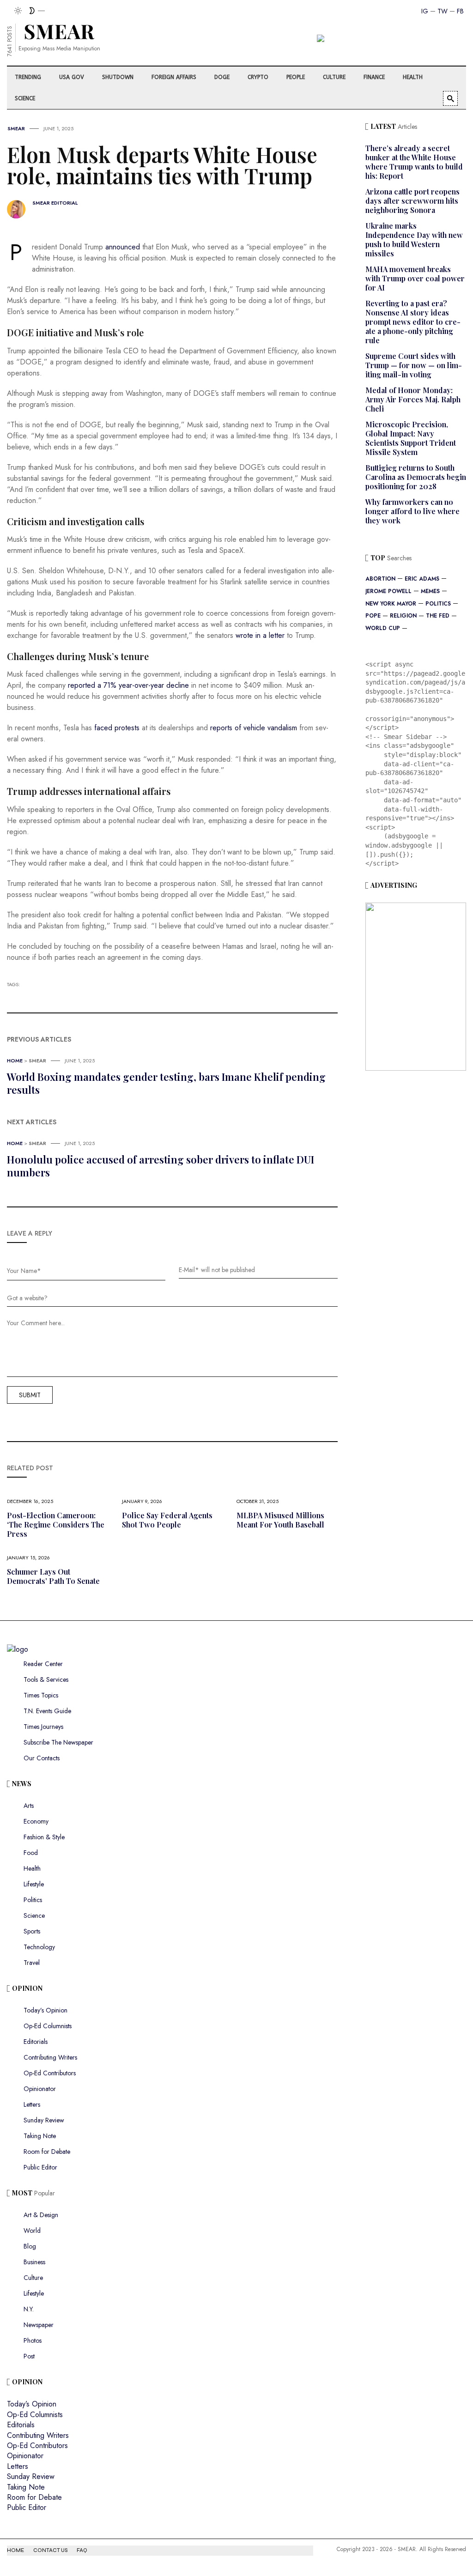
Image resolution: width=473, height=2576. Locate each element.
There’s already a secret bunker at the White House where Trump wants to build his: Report (414, 162)
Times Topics (41, 1695)
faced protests (117, 728)
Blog (30, 2246)
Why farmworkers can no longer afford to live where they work (412, 511)
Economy (36, 1821)
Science (34, 1915)
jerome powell (388, 591)
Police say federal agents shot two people (167, 1520)
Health (32, 1868)
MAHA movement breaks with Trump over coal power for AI (415, 278)
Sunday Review (44, 2120)
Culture (33, 2278)
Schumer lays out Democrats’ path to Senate (53, 1576)
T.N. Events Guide (47, 1711)
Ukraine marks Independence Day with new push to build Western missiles (414, 239)
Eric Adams (422, 579)
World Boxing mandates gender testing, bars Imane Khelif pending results (166, 1083)
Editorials (36, 2042)
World (32, 2231)
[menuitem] (29, 77)
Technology (39, 1947)
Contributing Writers (50, 2057)
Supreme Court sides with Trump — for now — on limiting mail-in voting (414, 365)
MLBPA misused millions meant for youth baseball (280, 1520)
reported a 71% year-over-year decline (128, 685)
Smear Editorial (55, 203)
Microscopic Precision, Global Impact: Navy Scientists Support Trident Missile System (411, 438)
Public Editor (40, 2167)
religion (403, 616)
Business (34, 2262)
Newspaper (39, 2325)
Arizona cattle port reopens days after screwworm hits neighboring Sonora (412, 201)
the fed (438, 616)
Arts (29, 1806)
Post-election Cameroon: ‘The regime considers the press (56, 1524)
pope (373, 616)
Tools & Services (46, 1679)
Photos (33, 2340)
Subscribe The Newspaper (58, 1742)
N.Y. (29, 2309)
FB (460, 11)
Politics (438, 604)
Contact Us (50, 2550)
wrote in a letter (260, 635)
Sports (32, 1931)
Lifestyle (34, 1884)
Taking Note (40, 2136)
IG (425, 11)
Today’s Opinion (45, 2010)
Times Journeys (43, 1727)
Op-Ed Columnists (48, 2026)
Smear (16, 128)
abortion (380, 579)
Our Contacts (42, 1758)
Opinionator (40, 2089)
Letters (32, 2104)
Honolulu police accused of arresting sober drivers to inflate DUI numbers (161, 1166)
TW (443, 11)
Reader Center (43, 1664)
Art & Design (41, 2215)
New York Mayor (391, 604)
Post (29, 2356)
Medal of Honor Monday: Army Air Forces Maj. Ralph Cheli (413, 399)
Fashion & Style (44, 1837)
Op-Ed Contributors (50, 2073)
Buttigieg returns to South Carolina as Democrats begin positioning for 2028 (416, 477)
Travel (32, 1963)
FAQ (82, 2550)
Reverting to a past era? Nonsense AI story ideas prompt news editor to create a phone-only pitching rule (413, 322)
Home (15, 1061)
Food (31, 1853)
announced (123, 247)
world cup (383, 628)
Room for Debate (47, 2152)
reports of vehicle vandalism (254, 728)
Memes (430, 591)
